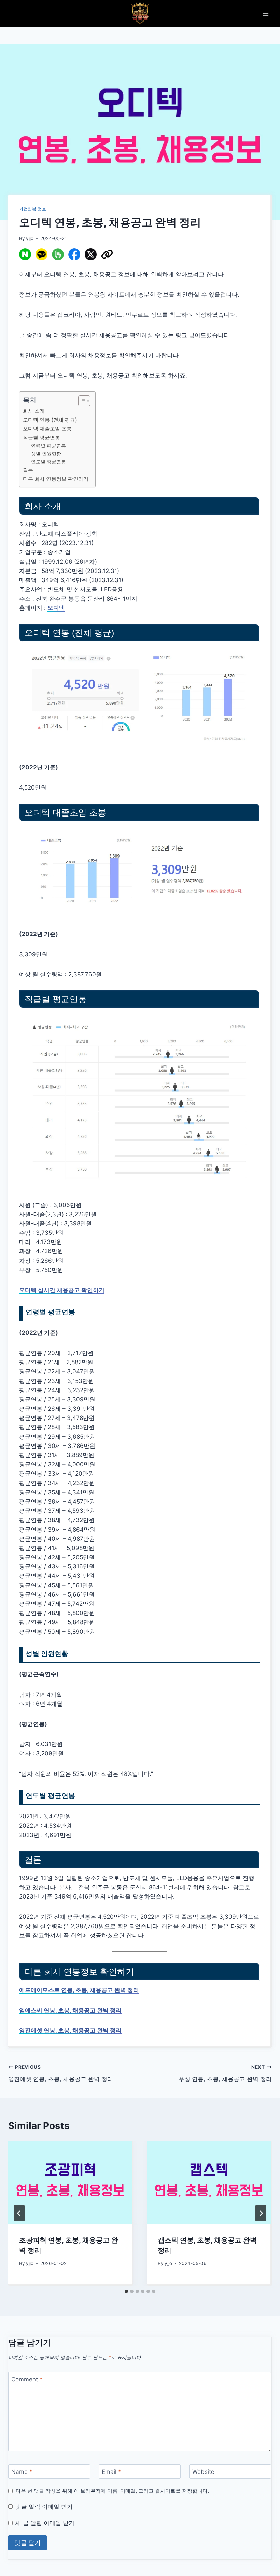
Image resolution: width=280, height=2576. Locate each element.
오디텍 (56, 608)
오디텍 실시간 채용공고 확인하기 (62, 1290)
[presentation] (70, 2183)
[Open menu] (265, 13)
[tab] (126, 2291)
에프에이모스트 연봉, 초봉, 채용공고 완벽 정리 (79, 1990)
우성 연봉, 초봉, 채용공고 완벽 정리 (225, 2073)
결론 (28, 470)
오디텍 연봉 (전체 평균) (50, 420)
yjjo (30, 238)
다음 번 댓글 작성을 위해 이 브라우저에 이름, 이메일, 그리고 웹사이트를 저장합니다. (112, 2491)
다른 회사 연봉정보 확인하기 (56, 479)
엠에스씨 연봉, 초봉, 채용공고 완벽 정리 (70, 2010)
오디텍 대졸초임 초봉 (47, 429)
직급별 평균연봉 (41, 437)
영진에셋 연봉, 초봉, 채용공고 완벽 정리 (70, 2030)
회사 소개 (34, 411)
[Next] (261, 2213)
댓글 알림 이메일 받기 (44, 2507)
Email (111, 2472)
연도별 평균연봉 (48, 462)
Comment (27, 2379)
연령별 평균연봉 (48, 446)
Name (22, 2472)
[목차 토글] (81, 401)
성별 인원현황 (46, 454)
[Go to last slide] (19, 2213)
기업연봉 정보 (33, 209)
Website (203, 2472)
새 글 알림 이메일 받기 (45, 2523)
